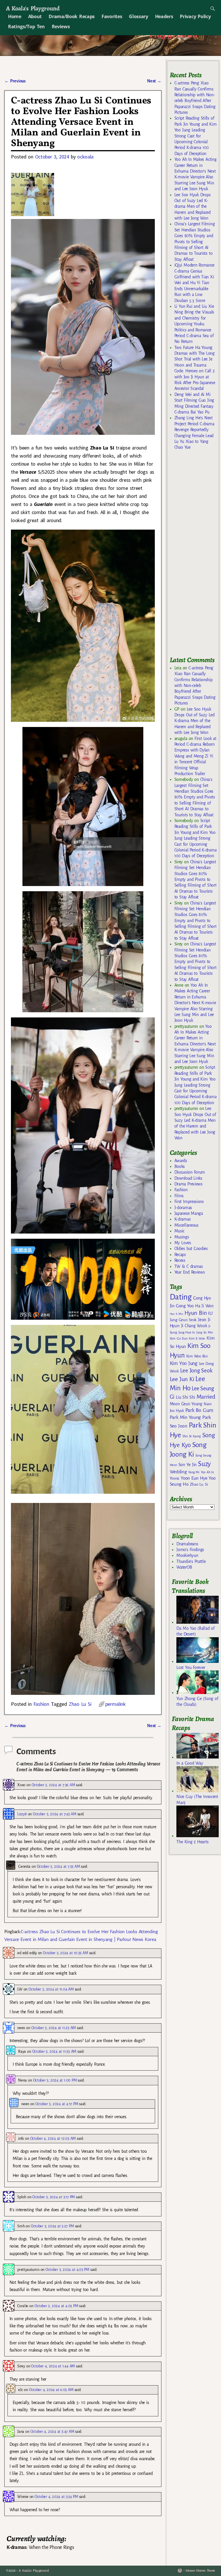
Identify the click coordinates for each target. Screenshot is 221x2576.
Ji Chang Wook (194, 1326)
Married (206, 1397)
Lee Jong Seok (196, 1371)
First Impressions (189, 1202)
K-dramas (182, 1219)
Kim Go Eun (179, 1338)
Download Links (188, 1178)
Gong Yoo (185, 1306)
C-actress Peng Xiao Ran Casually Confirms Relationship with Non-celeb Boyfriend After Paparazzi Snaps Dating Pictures (195, 685)
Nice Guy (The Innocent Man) (197, 1799)
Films (179, 1196)
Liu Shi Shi (185, 1397)
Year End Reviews (190, 1272)
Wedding (178, 1472)
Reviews (61, 27)
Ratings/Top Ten (26, 27)
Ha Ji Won (204, 1306)
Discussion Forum (190, 1172)
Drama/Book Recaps (72, 16)
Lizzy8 (22, 1814)
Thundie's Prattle (191, 1561)
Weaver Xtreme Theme (200, 2571)
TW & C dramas (189, 1266)
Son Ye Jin (188, 1465)
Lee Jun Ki (182, 1379)
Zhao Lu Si (80, 1704)
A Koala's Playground (33, 8)
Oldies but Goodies (191, 1249)
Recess (180, 1260)
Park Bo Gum (199, 1410)
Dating (181, 1297)
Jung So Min (204, 1332)
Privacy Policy (195, 16)
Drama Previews (188, 1184)
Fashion (41, 1704)
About (35, 16)
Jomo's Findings (190, 1550)
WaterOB (184, 1567)
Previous (15, 81)
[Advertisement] (195, 556)
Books (180, 1166)
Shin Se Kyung (192, 1436)
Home (15, 16)
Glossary (138, 16)
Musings (182, 1237)
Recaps (180, 1255)
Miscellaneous (186, 1225)
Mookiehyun (187, 1555)
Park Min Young (185, 1417)
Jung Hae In (187, 1333)
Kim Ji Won (197, 1339)
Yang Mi (194, 1472)
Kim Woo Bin (197, 1356)
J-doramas (183, 1208)
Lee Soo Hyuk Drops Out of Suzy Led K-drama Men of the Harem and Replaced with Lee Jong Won (193, 207)
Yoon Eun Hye (194, 1478)
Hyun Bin (196, 1313)
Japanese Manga (189, 1213)
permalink (116, 1704)
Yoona (175, 1478)
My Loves (183, 1243)
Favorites (112, 16)
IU (210, 1313)
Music (179, 1231)
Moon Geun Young (186, 1404)
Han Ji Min (177, 1314)
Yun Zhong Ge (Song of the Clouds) (197, 1701)
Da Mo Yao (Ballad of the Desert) (195, 1631)
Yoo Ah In (207, 1472)
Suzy (204, 1464)
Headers (164, 16)
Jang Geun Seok (183, 1320)
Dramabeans (187, 1544)
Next (154, 81)
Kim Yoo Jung (184, 1363)
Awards (181, 1161)
